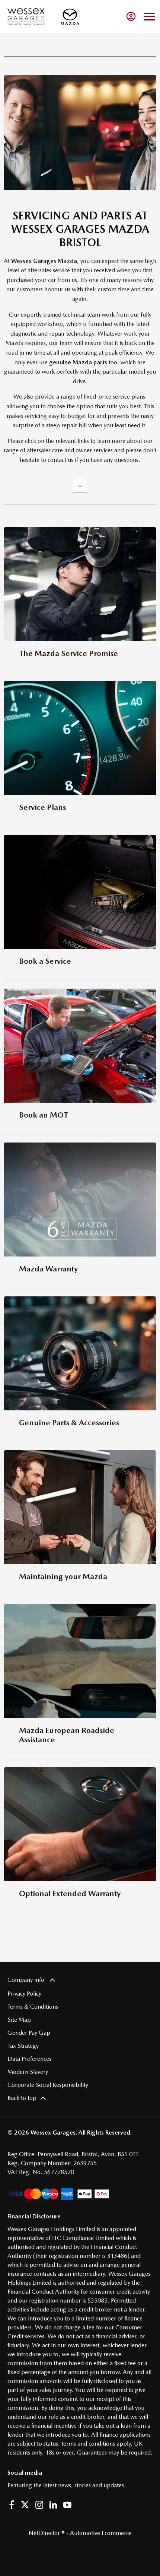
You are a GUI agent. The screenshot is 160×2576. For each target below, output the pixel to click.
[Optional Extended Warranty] (80, 1824)
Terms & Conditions (33, 2007)
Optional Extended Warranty (70, 1893)
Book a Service (45, 961)
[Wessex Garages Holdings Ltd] (26, 17)
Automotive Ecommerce (101, 2533)
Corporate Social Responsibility (48, 2085)
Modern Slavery (28, 2072)
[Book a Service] (80, 892)
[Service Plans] (80, 738)
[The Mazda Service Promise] (80, 584)
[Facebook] (12, 2505)
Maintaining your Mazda (63, 1576)
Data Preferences (29, 2059)
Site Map (19, 2020)
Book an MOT (44, 1115)
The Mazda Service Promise (68, 653)
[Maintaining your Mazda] (80, 1507)
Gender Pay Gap (29, 2033)
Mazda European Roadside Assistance (67, 1735)
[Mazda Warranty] (80, 1200)
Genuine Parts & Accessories (69, 1422)
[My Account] (131, 16)
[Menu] (149, 17)
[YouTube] (67, 2505)
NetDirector (45, 2533)
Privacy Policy (24, 1994)
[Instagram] (39, 2505)
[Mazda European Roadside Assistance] (80, 1661)
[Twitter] (25, 2505)
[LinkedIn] (53, 2505)
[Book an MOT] (80, 1046)
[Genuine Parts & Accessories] (80, 1353)
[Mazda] (70, 17)
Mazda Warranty (48, 1269)
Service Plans (42, 807)
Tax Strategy (23, 2046)
